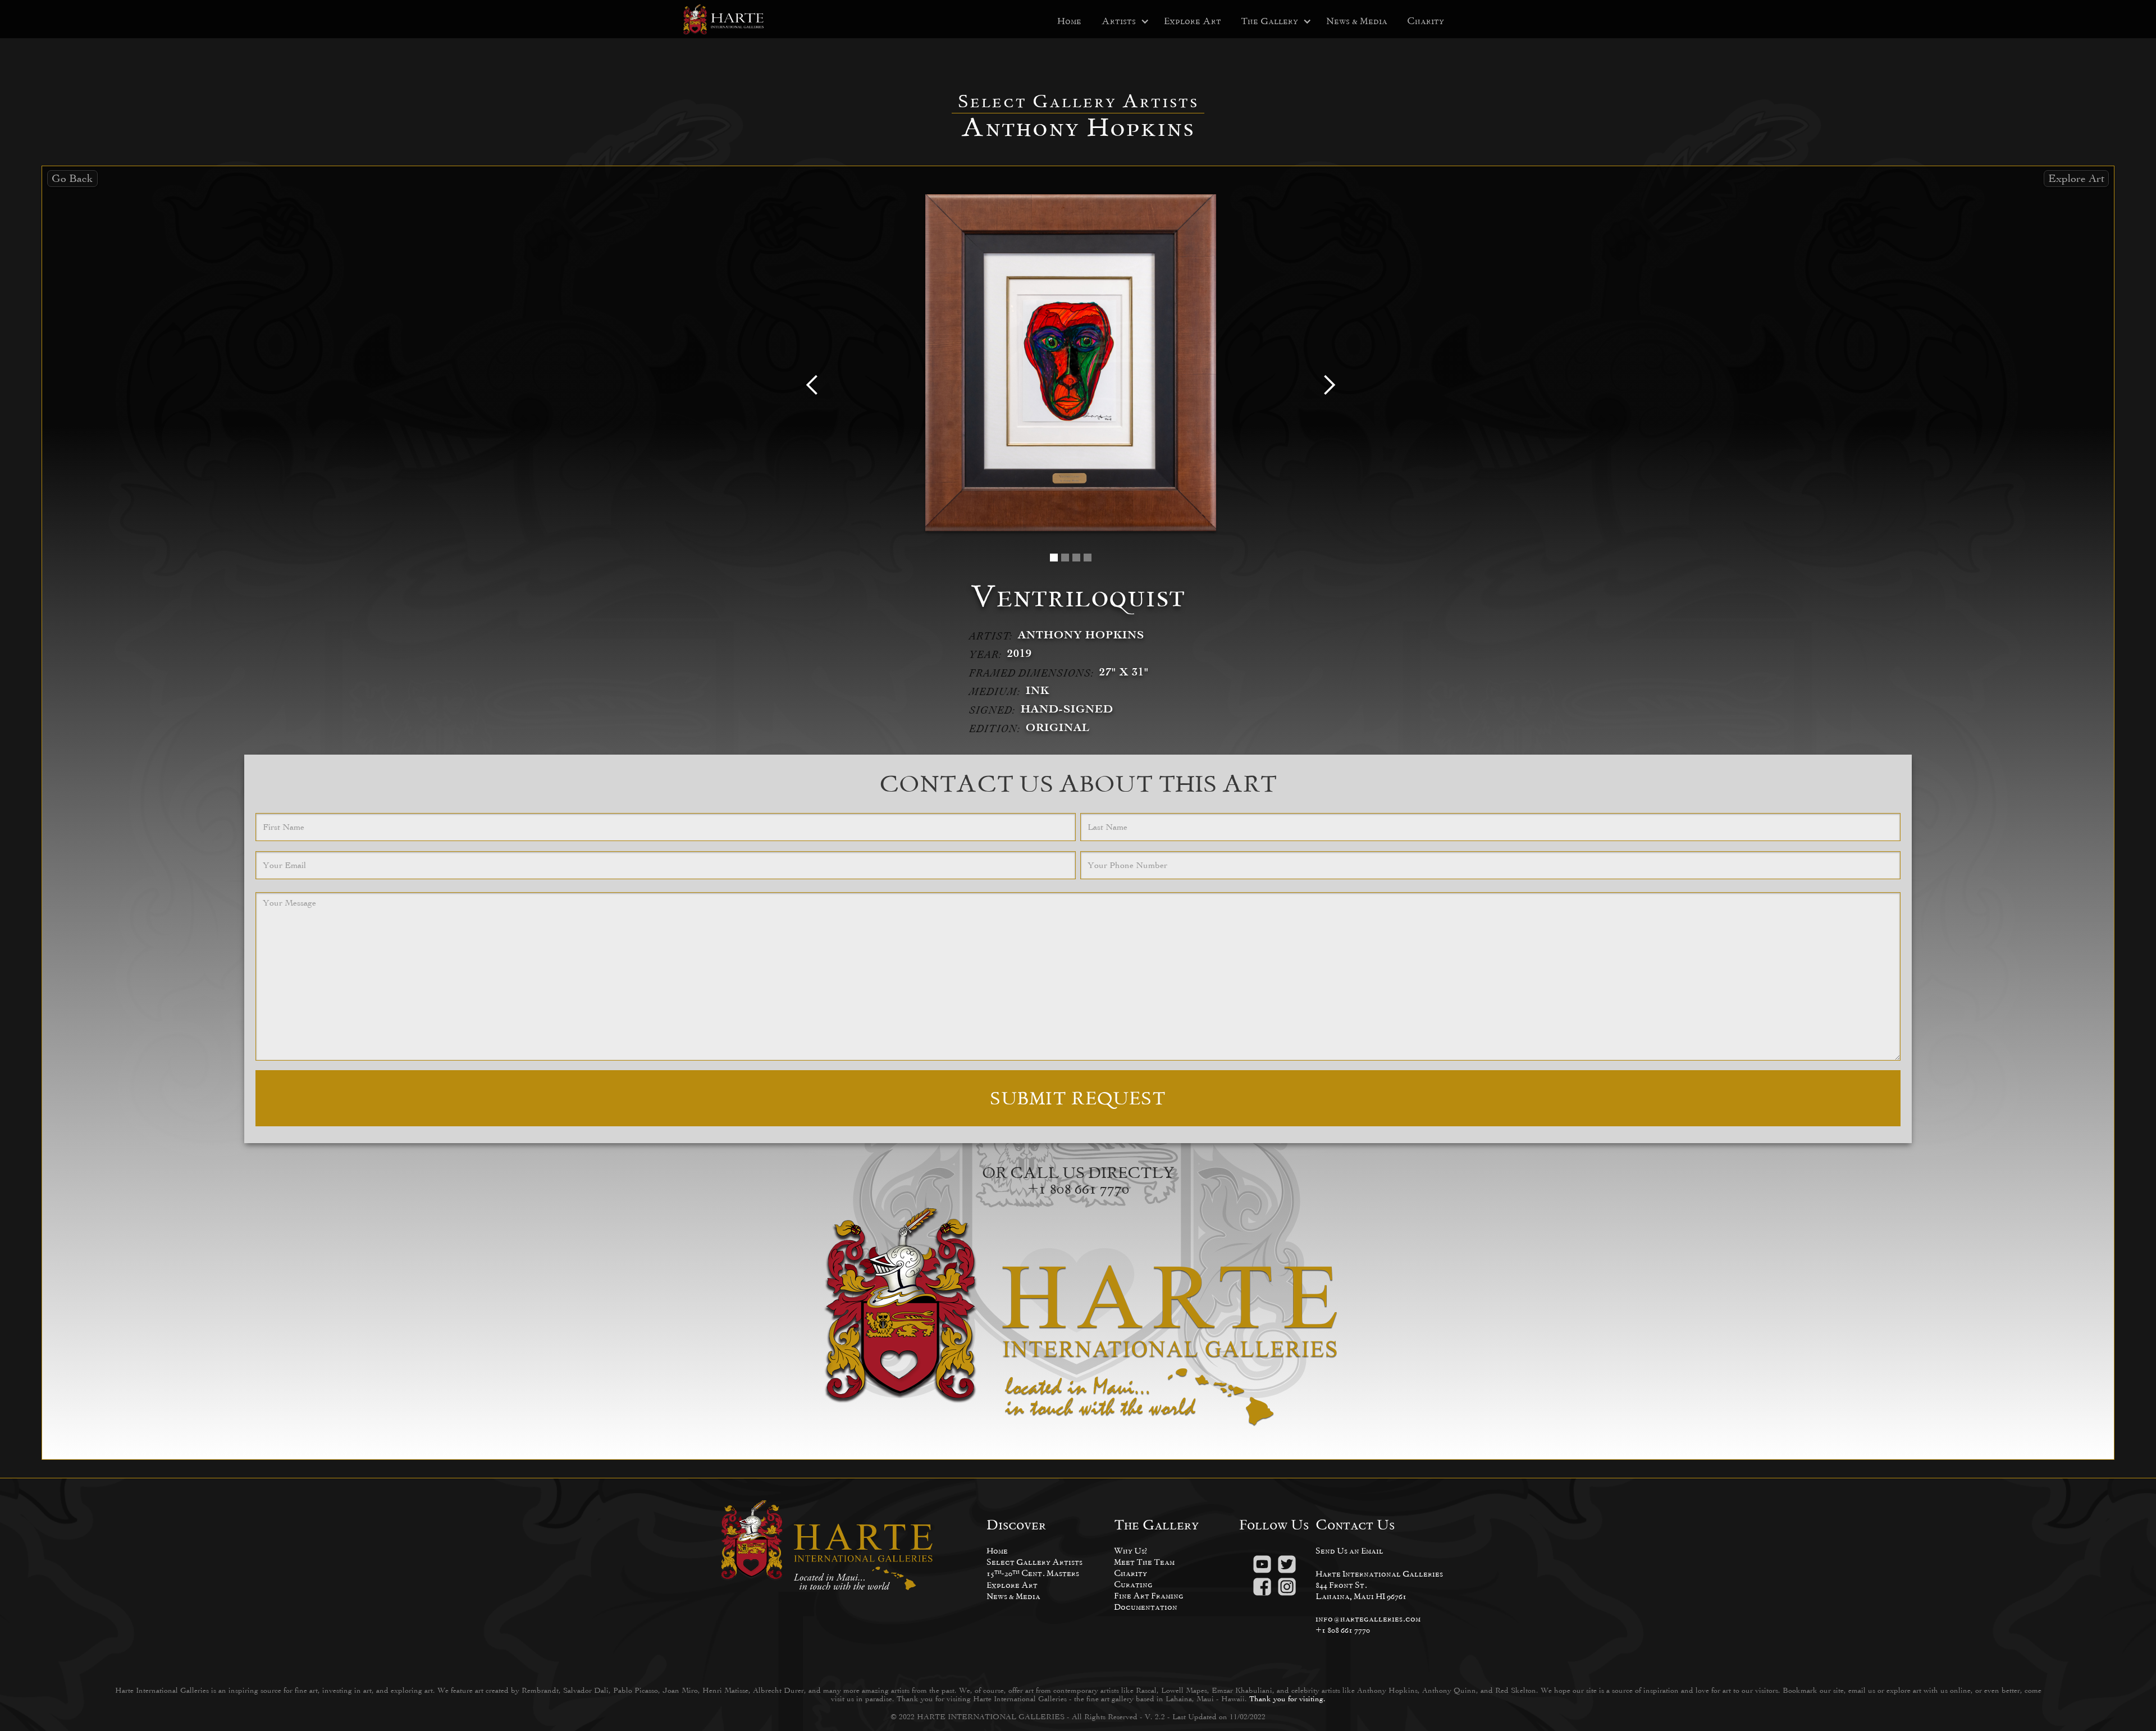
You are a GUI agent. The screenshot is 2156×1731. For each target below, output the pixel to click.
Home (1069, 21)
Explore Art (1193, 21)
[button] (1119, 21)
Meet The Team (1144, 1562)
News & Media (1357, 21)
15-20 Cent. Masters (1033, 1573)
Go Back (72, 178)
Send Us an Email (1349, 1550)
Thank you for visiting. (1287, 1699)
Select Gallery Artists (1034, 1562)
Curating (1133, 1584)
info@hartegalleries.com (1368, 1618)
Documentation (1146, 1607)
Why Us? (1130, 1550)
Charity (1426, 21)
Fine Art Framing (1149, 1595)
